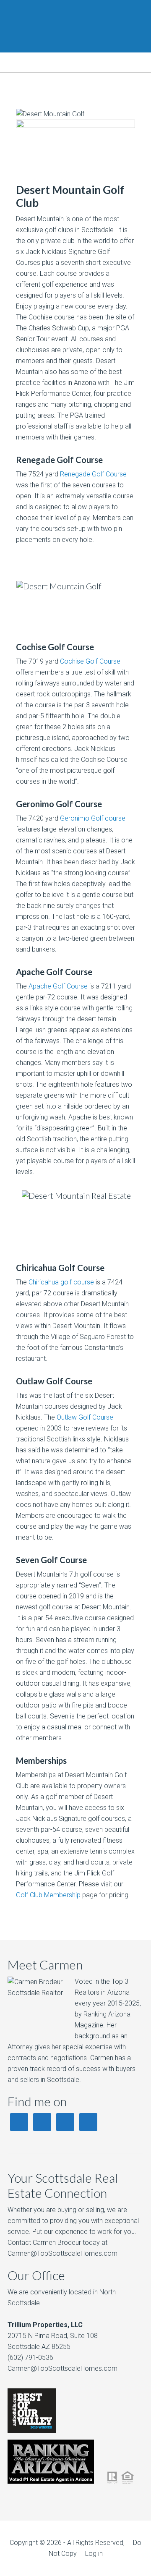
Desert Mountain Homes (75, 26)
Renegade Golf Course (93, 474)
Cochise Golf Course (90, 661)
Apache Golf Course (58, 986)
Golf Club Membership (48, 1895)
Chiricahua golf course (61, 1282)
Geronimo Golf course (93, 818)
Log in (94, 2554)
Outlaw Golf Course (85, 1417)
